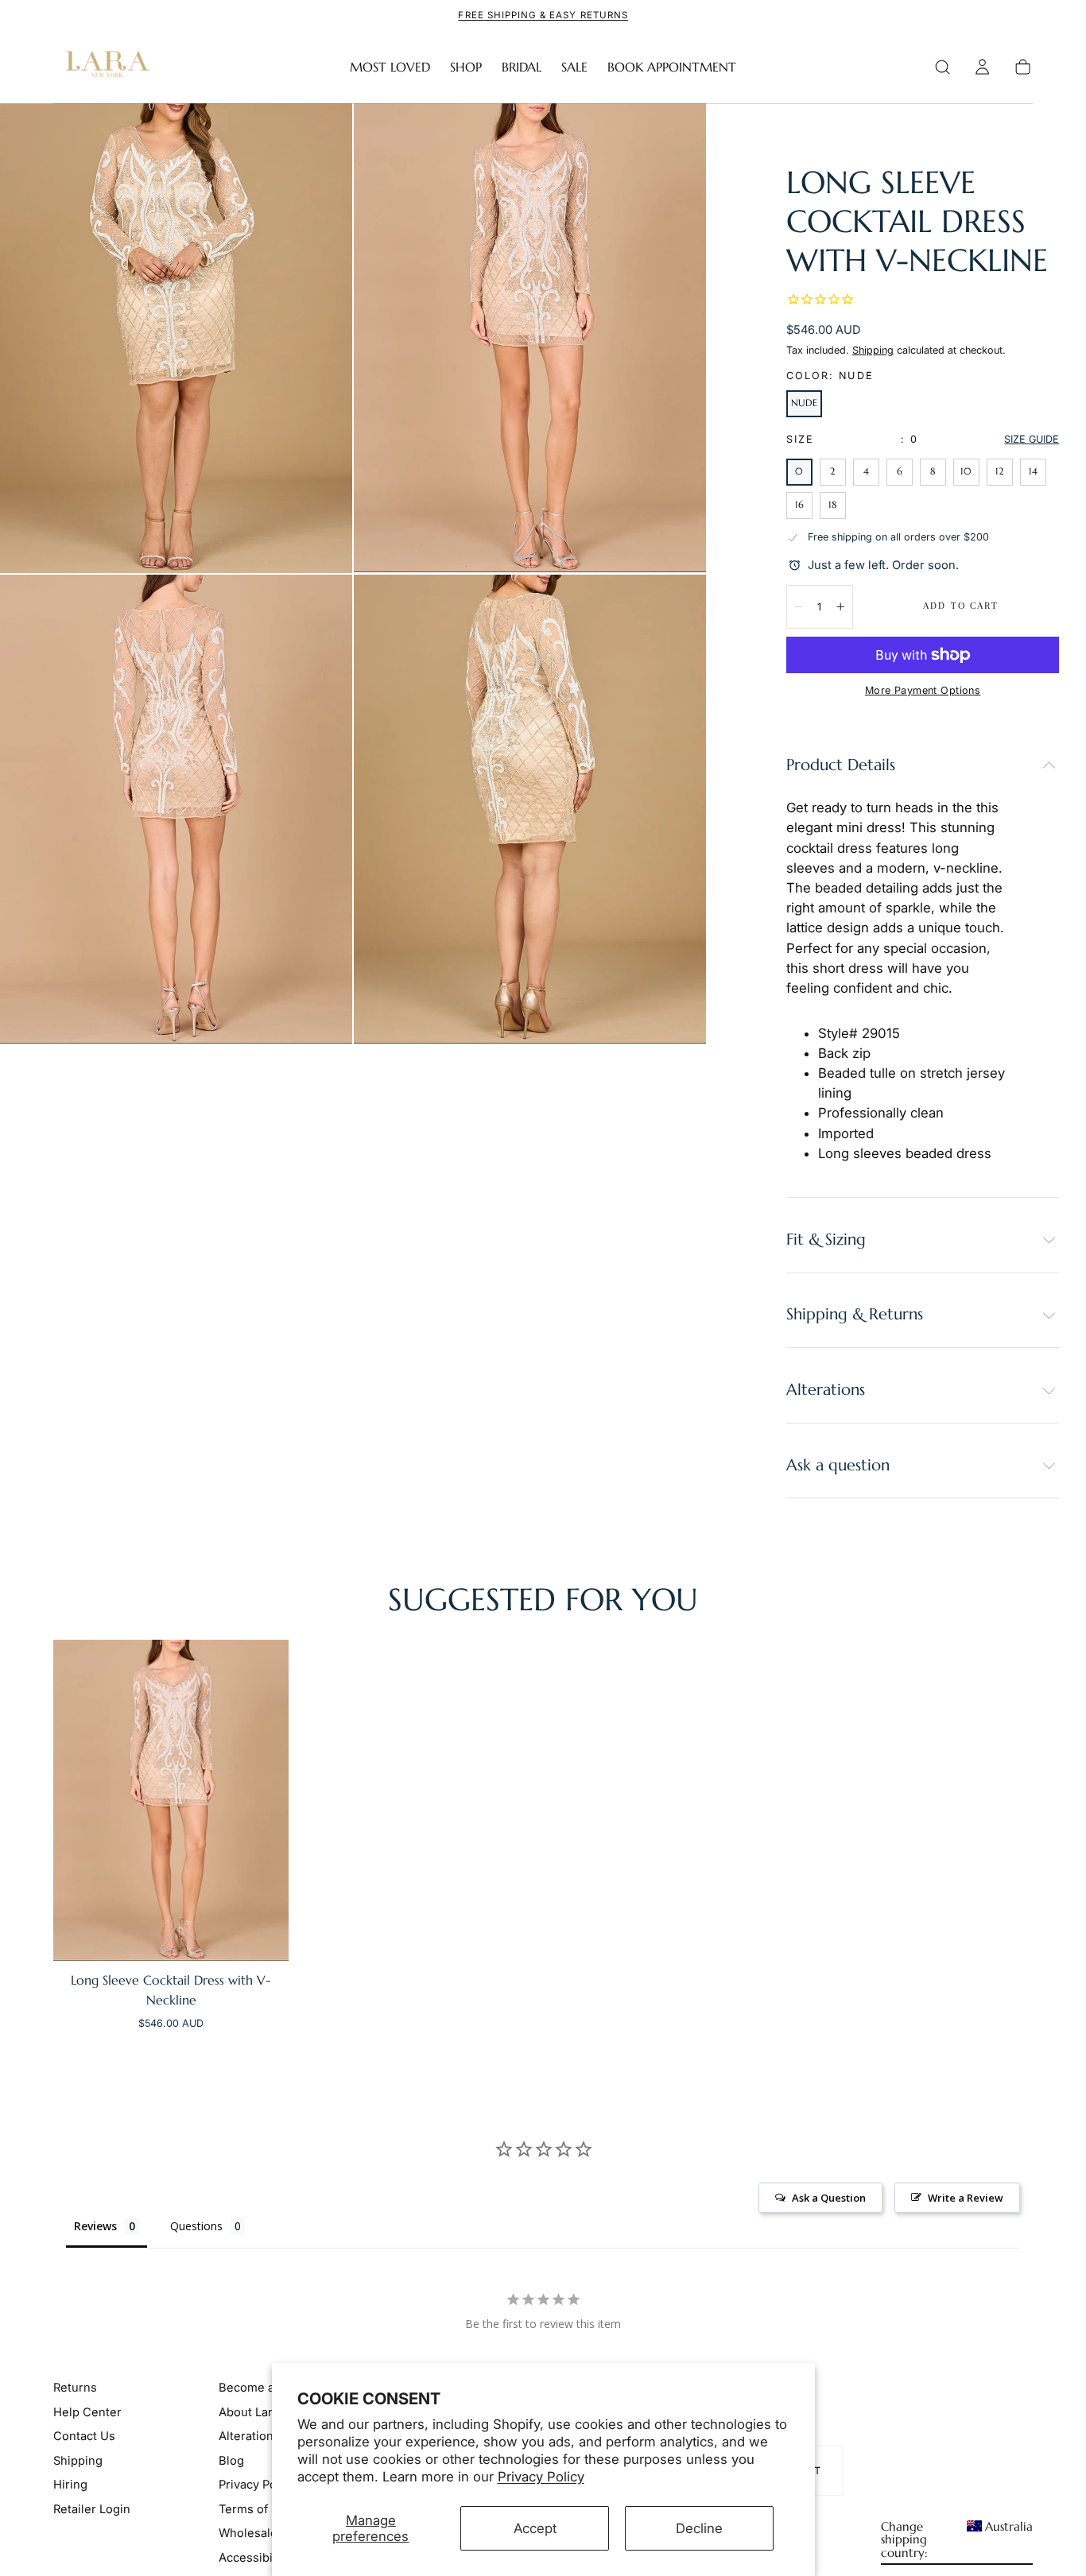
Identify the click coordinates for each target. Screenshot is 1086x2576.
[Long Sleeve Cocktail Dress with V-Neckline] (171, 1800)
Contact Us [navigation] (84, 2436)
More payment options (923, 690)
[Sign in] (982, 67)
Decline (699, 2528)
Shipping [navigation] (78, 2461)
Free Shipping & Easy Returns (543, 15)
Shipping (873, 350)
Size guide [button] (1032, 439)
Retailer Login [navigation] (92, 2508)
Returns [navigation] (75, 2388)
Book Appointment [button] (672, 67)
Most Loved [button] (390, 67)
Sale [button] (574, 67)
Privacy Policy (541, 2477)
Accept (535, 2528)
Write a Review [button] (966, 2198)
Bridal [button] (522, 67)
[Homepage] (104, 67)
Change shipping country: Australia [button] (957, 2540)
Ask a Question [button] (829, 2198)
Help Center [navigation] (87, 2412)
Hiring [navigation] (70, 2485)
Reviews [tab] (95, 2226)
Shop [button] (466, 67)
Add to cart (961, 606)
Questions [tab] (196, 2226)
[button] (942, 67)
